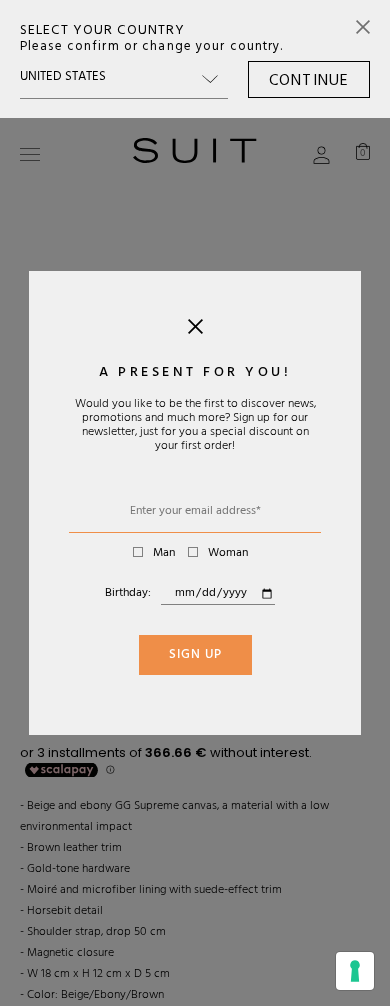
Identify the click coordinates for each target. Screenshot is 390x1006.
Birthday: (128, 594)
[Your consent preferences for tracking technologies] (355, 971)
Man (164, 554)
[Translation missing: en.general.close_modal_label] (195, 331)
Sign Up (195, 656)
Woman (228, 554)
